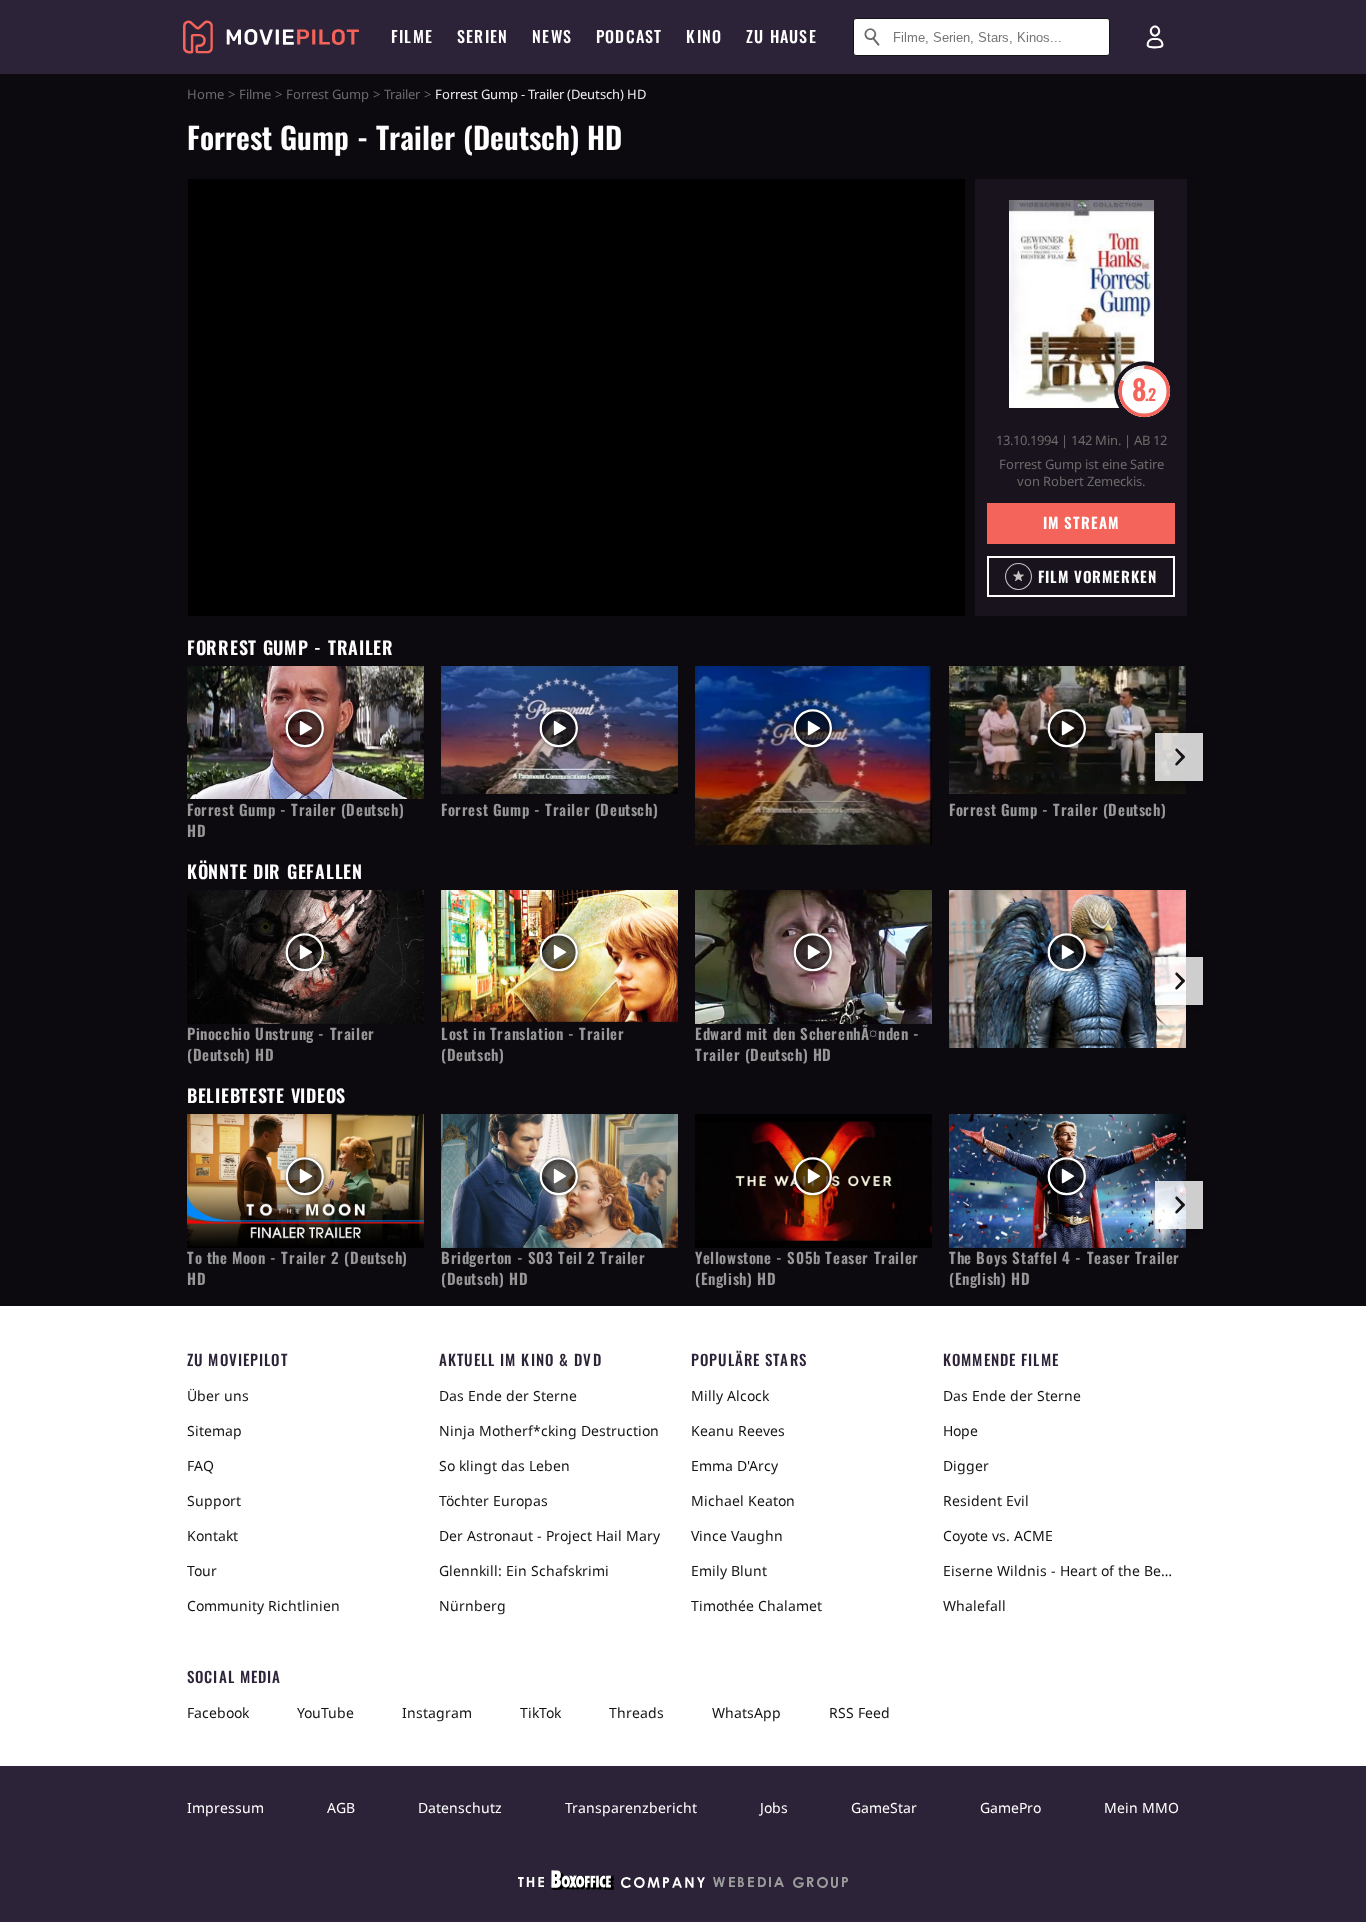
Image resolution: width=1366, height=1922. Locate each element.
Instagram (437, 1712)
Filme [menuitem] (412, 36)
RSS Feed (859, 1712)
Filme (255, 94)
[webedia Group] (683, 1884)
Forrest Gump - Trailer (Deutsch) (549, 809)
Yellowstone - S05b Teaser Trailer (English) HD (807, 1268)
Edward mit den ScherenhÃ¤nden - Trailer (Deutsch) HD (807, 1044)
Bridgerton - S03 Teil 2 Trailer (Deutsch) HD (543, 1268)
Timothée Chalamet (756, 1605)
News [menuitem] (552, 36)
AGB (341, 1807)
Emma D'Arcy (734, 1465)
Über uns (218, 1395)
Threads (636, 1712)
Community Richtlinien (263, 1605)
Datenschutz (460, 1807)
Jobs (774, 1807)
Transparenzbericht (631, 1807)
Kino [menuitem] (704, 36)
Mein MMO (1141, 1807)
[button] (1081, 576)
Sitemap (214, 1430)
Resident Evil (986, 1500)
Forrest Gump (327, 94)
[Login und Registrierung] (1155, 37)
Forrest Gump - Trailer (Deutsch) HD (295, 820)
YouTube (325, 1712)
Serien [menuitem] (482, 36)
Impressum (225, 1807)
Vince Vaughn (737, 1535)
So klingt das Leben (504, 1465)
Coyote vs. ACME (998, 1535)
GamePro (1010, 1807)
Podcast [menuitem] (629, 36)
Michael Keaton (743, 1500)
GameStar (884, 1807)
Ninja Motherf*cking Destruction (549, 1430)
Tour (202, 1570)
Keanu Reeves (738, 1430)
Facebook (218, 1712)
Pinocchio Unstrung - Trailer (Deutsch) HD (281, 1044)
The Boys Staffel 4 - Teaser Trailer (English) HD (1064, 1268)
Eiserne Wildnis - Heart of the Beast (1061, 1570)
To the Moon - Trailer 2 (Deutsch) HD (297, 1268)
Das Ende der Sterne (508, 1395)
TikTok (540, 1712)
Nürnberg (472, 1605)
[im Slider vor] (1179, 757)
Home (205, 94)
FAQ (200, 1465)
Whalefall (974, 1605)
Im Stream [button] (1080, 522)
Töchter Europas (493, 1500)
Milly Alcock (730, 1395)
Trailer (402, 94)
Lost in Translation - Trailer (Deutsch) (532, 1044)
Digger (966, 1465)
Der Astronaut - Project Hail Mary (549, 1535)
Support (214, 1500)
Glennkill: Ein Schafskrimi (524, 1570)
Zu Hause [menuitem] (781, 36)
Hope (960, 1430)
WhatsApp (746, 1712)
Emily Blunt (729, 1570)
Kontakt (212, 1535)
